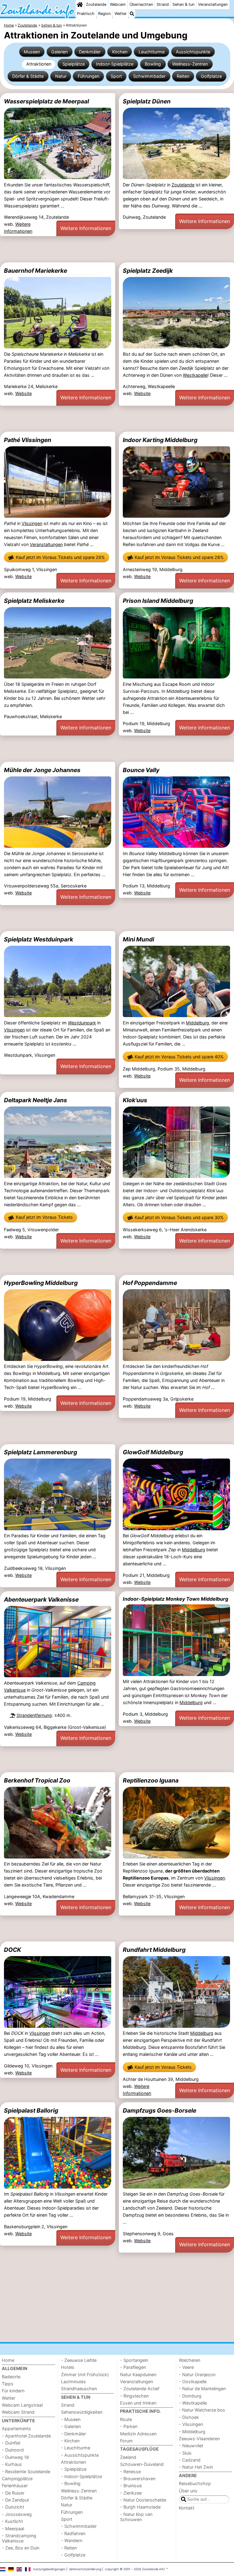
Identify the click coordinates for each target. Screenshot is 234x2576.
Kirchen (120, 52)
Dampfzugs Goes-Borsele (160, 2110)
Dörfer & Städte (28, 76)
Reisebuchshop (195, 2483)
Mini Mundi (138, 939)
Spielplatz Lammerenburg (41, 1452)
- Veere (186, 2367)
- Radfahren (73, 2533)
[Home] (80, 5)
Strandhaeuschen (79, 2389)
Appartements (16, 2428)
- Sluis (185, 2453)
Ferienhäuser (15, 2486)
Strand (163, 4)
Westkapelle (195, 375)
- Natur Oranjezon (197, 2375)
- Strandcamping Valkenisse (19, 2538)
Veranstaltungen (213, 4)
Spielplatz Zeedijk (148, 271)
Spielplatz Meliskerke (34, 601)
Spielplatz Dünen (147, 101)
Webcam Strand (18, 2412)
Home (8, 2360)
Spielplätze (74, 64)
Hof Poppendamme (150, 1283)
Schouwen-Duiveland (142, 2464)
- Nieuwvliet (191, 2446)
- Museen (71, 2419)
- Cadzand (190, 2460)
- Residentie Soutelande (26, 2472)
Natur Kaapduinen (138, 2375)
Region (104, 14)
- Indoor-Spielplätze (81, 2476)
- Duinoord (13, 2450)
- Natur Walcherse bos (202, 2410)
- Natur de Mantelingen (202, 2389)
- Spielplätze (74, 2469)
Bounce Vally (141, 770)
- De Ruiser (13, 2493)
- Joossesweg (17, 2514)
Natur (61, 76)
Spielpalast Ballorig (31, 2110)
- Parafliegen (133, 2367)
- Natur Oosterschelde (143, 2500)
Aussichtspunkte (193, 52)
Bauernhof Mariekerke (35, 271)
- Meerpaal (13, 2529)
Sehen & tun (183, 4)
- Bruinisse (131, 2486)
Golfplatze (211, 76)
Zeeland (128, 2457)
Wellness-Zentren (190, 64)
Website (23, 393)
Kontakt (187, 2508)
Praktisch (86, 14)
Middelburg (197, 1023)
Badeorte (11, 2377)
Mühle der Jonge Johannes (42, 770)
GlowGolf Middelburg (153, 1452)
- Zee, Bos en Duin (21, 2548)
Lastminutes (73, 2382)
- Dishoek (189, 2417)
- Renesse (130, 2472)
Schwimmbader (149, 76)
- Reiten (69, 2548)
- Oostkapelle (193, 2382)
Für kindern (13, 2391)
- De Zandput (15, 2500)
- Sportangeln (134, 2360)
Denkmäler (90, 52)
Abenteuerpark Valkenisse (41, 1599)
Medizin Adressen (138, 2434)
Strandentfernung (34, 1715)
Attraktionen (39, 64)
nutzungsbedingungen (49, 2569)
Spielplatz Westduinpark (39, 939)
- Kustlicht (12, 2521)
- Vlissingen (191, 2424)
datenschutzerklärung (85, 2569)
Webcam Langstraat (22, 2405)
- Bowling (71, 2483)
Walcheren (190, 2360)
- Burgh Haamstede (140, 2507)
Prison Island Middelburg (158, 601)
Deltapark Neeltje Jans (35, 1100)
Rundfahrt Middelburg (154, 1950)
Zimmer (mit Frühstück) (85, 2375)
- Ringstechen (134, 2396)
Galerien (59, 52)
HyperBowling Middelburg (41, 1283)
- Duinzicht (13, 2507)
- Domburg (190, 2396)
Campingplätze (17, 2479)
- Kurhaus (12, 2464)
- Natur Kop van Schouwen (136, 2517)
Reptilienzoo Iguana (151, 1780)
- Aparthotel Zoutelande (26, 2436)
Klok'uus (135, 1100)
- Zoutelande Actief (140, 2389)
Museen (32, 52)
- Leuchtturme (76, 2448)
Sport (116, 76)
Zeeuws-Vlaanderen (199, 2439)
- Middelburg (192, 2432)
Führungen (89, 76)
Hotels (68, 2367)
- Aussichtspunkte (80, 2455)
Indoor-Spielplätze (115, 64)
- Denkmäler (73, 2434)
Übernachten (141, 4)
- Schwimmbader (79, 2526)
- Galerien (71, 2426)
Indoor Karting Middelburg (160, 440)
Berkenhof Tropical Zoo (37, 1780)
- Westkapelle (193, 2403)
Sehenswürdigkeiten (82, 2412)
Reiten (183, 76)
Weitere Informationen (86, 228)
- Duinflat (11, 2443)
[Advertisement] (117, 249)
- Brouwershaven (138, 2479)
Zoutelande (96, 4)
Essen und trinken (138, 2403)
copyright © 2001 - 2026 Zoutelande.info (135, 2569)
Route (126, 2419)
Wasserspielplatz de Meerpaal (46, 101)
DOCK (12, 1950)
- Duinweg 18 (15, 2457)
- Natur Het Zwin (196, 2467)
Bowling (153, 64)
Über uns (188, 2491)
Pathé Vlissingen (28, 440)
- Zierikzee (131, 2493)
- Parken (129, 2426)
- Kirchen (70, 2441)
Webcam (118, 4)
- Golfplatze (73, 2555)
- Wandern (72, 2540)
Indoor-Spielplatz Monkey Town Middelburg (175, 1599)
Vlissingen (32, 523)
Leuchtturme (152, 52)
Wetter (121, 14)
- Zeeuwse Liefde (79, 2360)
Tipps (8, 2384)
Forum (126, 2441)
